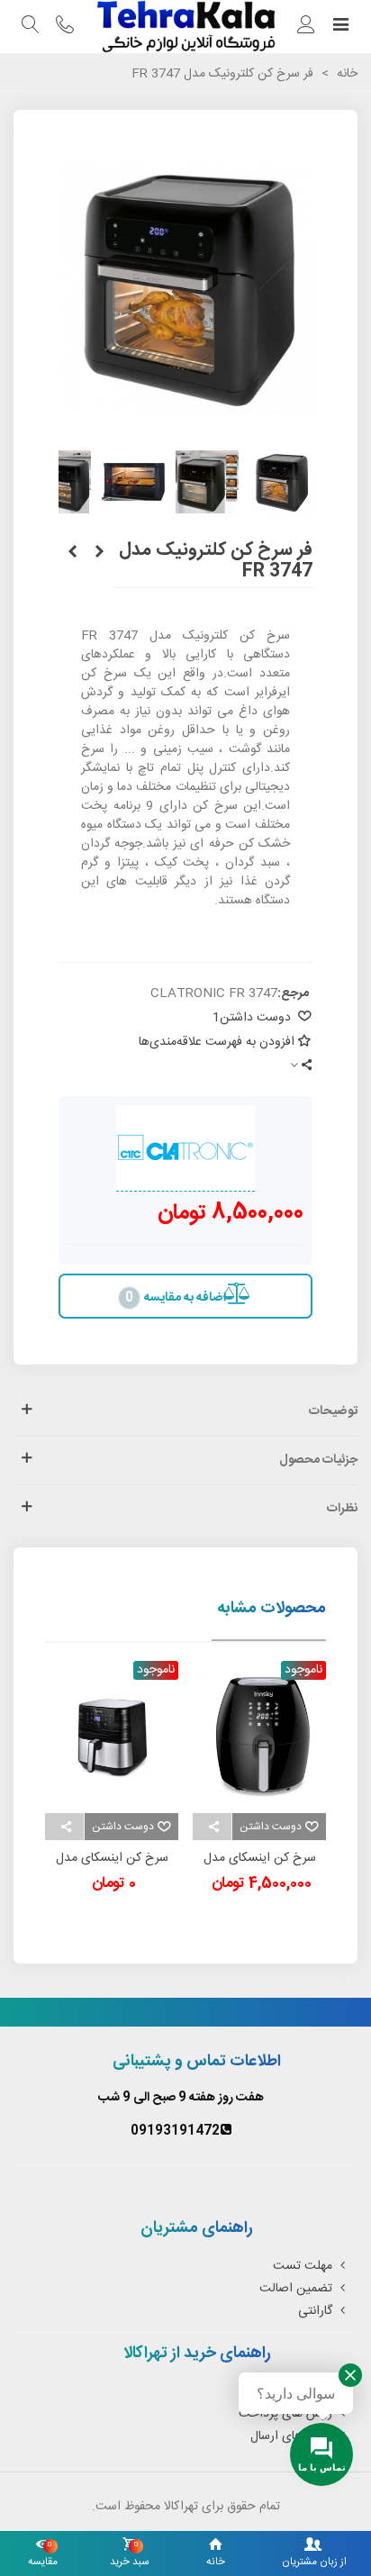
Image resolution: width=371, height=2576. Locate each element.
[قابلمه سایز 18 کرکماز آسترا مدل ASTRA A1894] (72, 553)
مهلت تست (303, 2266)
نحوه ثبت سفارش (288, 2391)
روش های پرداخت (285, 2414)
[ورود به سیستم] (306, 27)
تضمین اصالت (296, 2289)
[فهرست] (340, 27)
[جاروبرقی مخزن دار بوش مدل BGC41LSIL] (99, 553)
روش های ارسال (291, 2436)
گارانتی (315, 2311)
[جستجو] (31, 27)
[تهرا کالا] (185, 27)
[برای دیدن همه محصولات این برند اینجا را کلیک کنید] (185, 1148)
